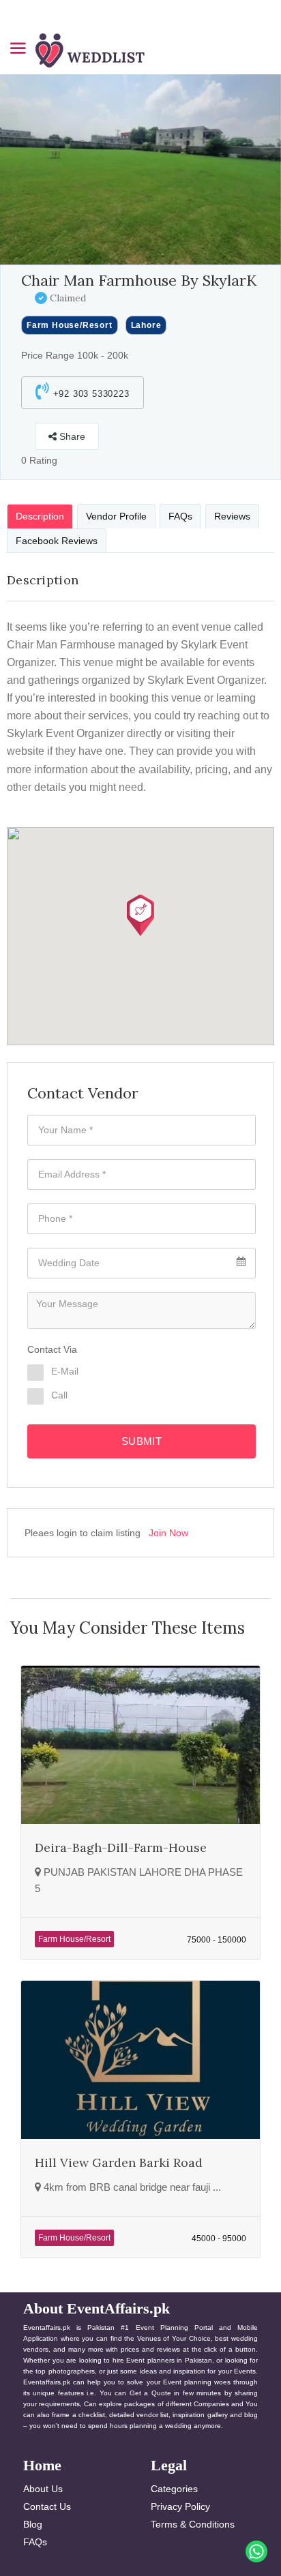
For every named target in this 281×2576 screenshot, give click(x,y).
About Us (43, 2489)
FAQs (35, 2542)
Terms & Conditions (193, 2524)
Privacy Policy (180, 2506)
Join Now (168, 1533)
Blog (33, 2524)
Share (71, 436)
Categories (174, 2489)
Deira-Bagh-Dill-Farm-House (121, 1847)
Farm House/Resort (70, 325)
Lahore (146, 325)
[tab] (40, 516)
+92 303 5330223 (90, 394)
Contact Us (47, 2506)
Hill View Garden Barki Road (119, 2162)
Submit (142, 1441)
